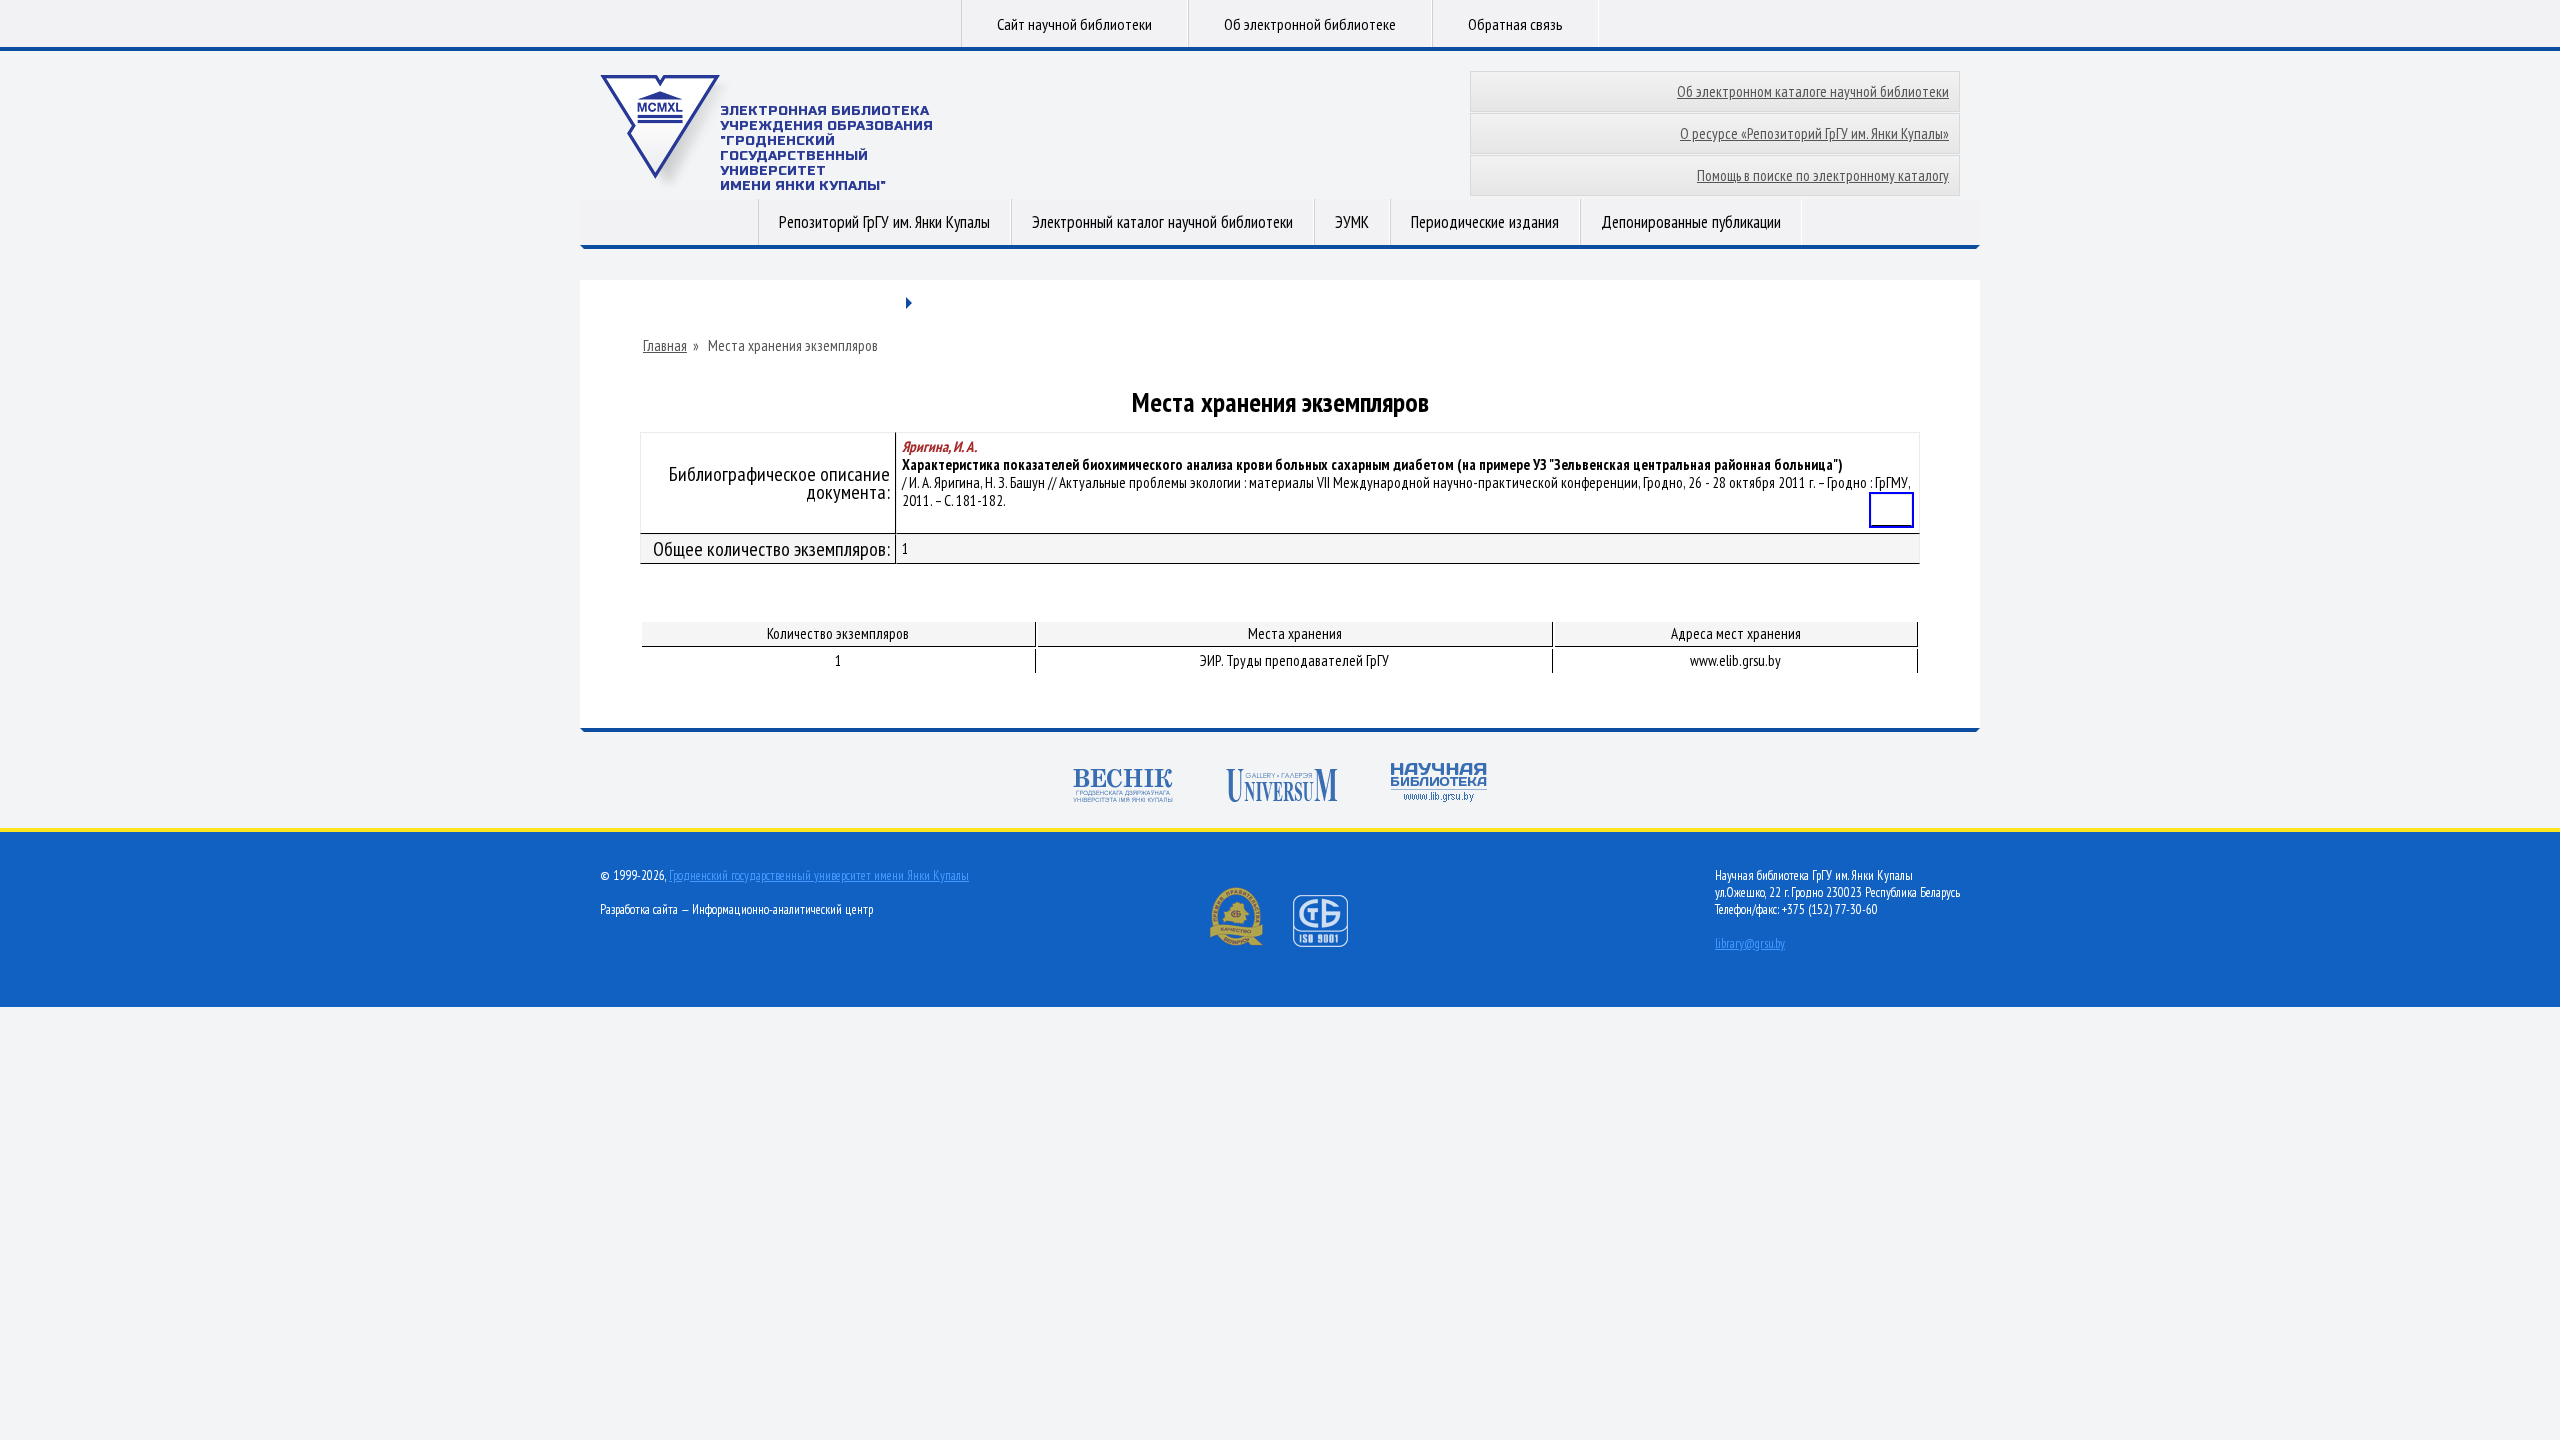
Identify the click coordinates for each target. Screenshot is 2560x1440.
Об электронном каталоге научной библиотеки (1813, 91)
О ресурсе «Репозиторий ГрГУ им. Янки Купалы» (1814, 133)
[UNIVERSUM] (1282, 787)
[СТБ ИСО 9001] (1333, 942)
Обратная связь (1515, 24)
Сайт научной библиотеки (1074, 24)
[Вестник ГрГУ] (1123, 787)
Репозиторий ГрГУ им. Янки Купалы (884, 222)
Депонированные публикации (1691, 222)
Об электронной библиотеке (1310, 24)
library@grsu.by (1750, 943)
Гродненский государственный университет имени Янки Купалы (819, 875)
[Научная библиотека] (1439, 784)
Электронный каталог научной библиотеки (1162, 222)
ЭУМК (1352, 222)
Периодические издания (1485, 222)
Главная (665, 346)
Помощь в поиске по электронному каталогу (1823, 175)
